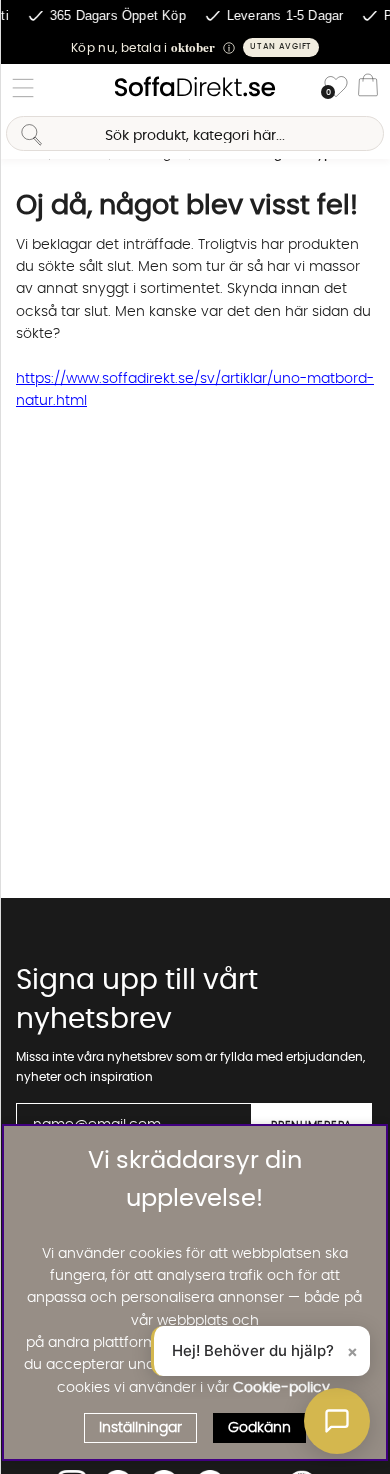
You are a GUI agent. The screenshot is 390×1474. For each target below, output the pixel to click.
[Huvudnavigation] (23, 88)
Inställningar (140, 1428)
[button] (195, 47)
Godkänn (259, 1428)
